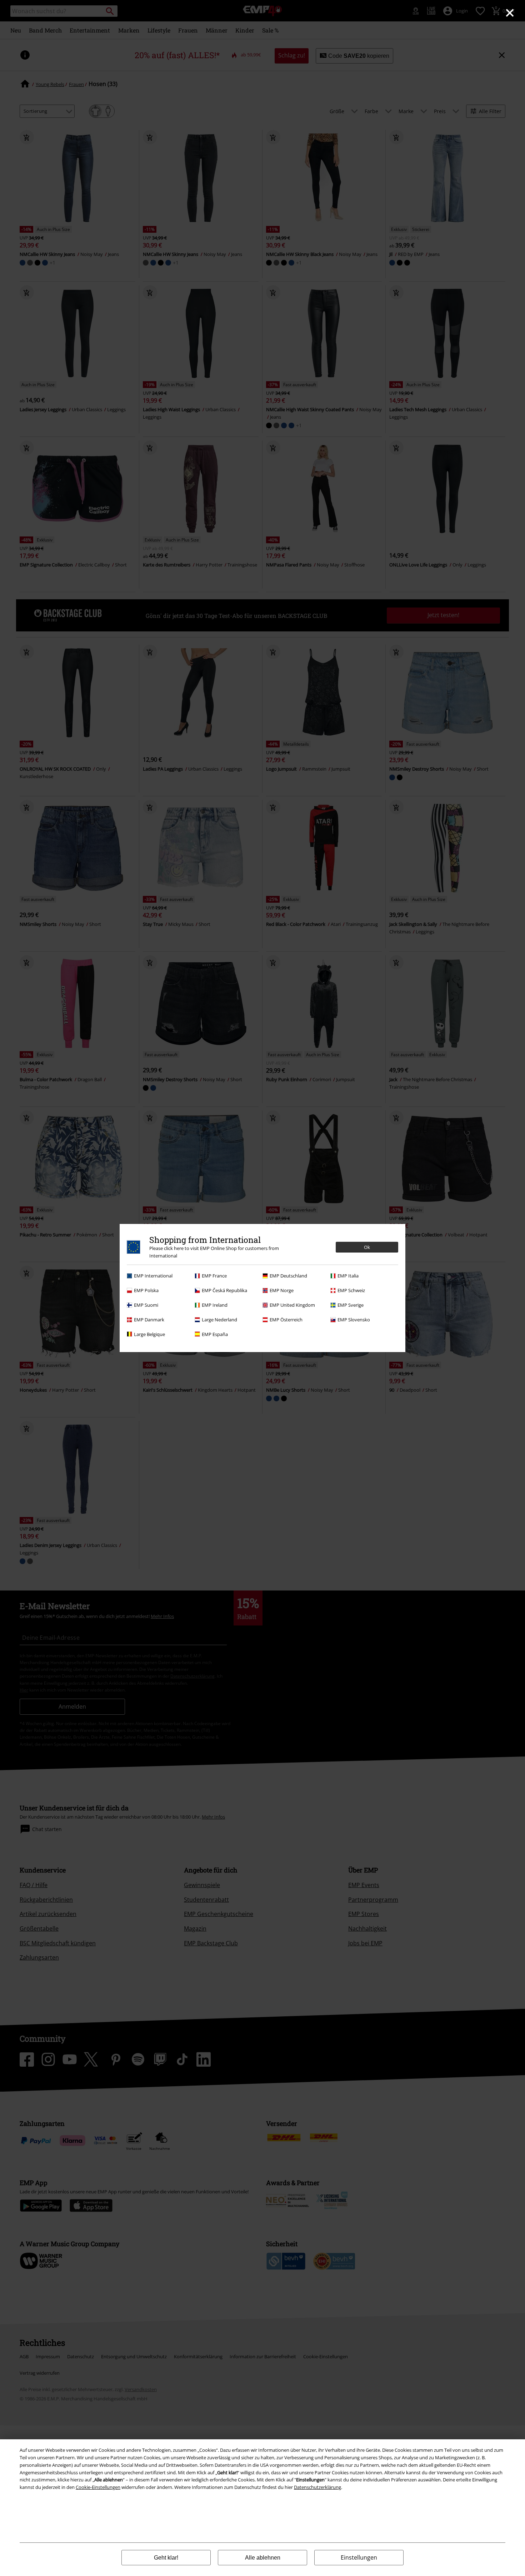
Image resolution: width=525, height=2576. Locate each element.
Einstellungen (359, 2557)
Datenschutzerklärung (317, 2487)
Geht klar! (166, 2558)
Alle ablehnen (263, 2558)
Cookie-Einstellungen (98, 2487)
